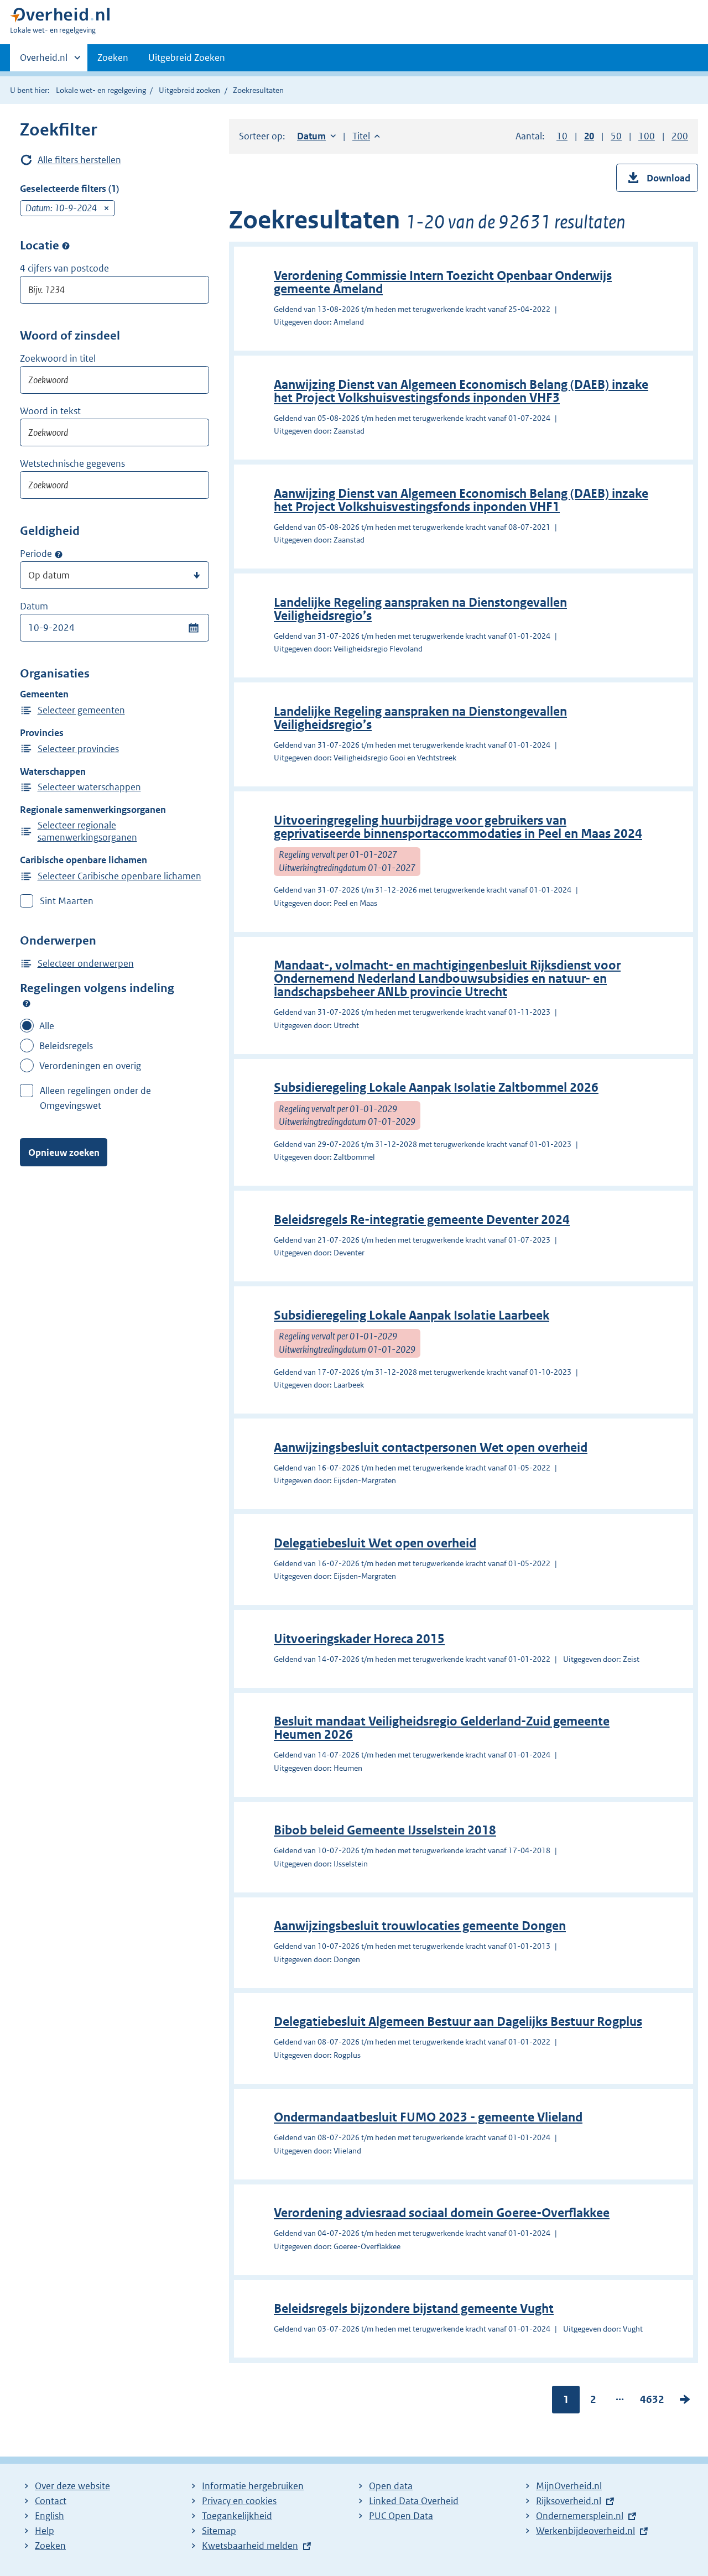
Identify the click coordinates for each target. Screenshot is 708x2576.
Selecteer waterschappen (89, 787)
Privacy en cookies (239, 2501)
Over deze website (72, 2486)
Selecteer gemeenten (81, 710)
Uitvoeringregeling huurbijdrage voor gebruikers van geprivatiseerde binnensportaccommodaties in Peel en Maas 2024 (458, 827)
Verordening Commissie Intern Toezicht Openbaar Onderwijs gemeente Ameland (443, 282)
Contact (51, 2501)
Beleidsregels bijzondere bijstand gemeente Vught (414, 2309)
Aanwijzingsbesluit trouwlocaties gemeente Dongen (420, 1926)
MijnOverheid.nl (569, 2486)
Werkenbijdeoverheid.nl (585, 2531)
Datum (34, 606)
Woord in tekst (50, 411)
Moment (59, 554)
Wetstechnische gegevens (72, 463)
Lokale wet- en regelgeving (101, 90)
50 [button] (616, 136)
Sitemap (219, 2531)
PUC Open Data (401, 2516)
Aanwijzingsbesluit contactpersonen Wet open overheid (431, 1448)
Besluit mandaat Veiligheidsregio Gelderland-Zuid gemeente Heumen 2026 (442, 1728)
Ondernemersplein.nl (580, 2516)
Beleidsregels (66, 1046)
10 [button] (562, 136)
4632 (652, 2402)
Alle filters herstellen (79, 160)
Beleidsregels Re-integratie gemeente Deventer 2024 (422, 1220)
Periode (36, 554)
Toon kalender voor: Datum (193, 628)
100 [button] (647, 136)
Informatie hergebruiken (253, 2486)
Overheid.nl (44, 61)
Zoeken (113, 58)
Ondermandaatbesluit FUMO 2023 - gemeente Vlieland (428, 2117)
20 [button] (589, 136)
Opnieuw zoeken (64, 1153)
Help (45, 2531)
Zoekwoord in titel (58, 358)
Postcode (66, 246)
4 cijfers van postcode (64, 268)
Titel (366, 136)
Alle (47, 1026)
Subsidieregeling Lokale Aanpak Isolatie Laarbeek (412, 1315)
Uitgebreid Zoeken (187, 58)
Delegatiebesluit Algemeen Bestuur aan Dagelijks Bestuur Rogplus (458, 2022)
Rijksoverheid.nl (569, 2501)
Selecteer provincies (78, 749)
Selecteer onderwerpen (86, 963)
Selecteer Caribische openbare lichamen (119, 876)
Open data (391, 2486)
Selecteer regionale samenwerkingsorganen (87, 831)
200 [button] (680, 136)
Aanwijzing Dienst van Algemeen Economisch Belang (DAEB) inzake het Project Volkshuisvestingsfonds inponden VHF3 (461, 391)
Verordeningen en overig (90, 1066)
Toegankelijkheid (237, 2516)
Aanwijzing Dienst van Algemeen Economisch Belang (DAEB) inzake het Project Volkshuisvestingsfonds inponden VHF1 (461, 500)
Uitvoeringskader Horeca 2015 (359, 1639)
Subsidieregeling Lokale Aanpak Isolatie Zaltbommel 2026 (436, 1088)
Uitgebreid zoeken (189, 90)
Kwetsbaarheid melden (250, 2546)
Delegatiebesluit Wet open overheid (375, 1543)
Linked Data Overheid (414, 2501)
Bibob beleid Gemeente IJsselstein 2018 (385, 1830)
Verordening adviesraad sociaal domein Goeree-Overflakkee (442, 2213)
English (50, 2516)
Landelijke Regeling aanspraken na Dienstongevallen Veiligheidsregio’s (420, 609)
